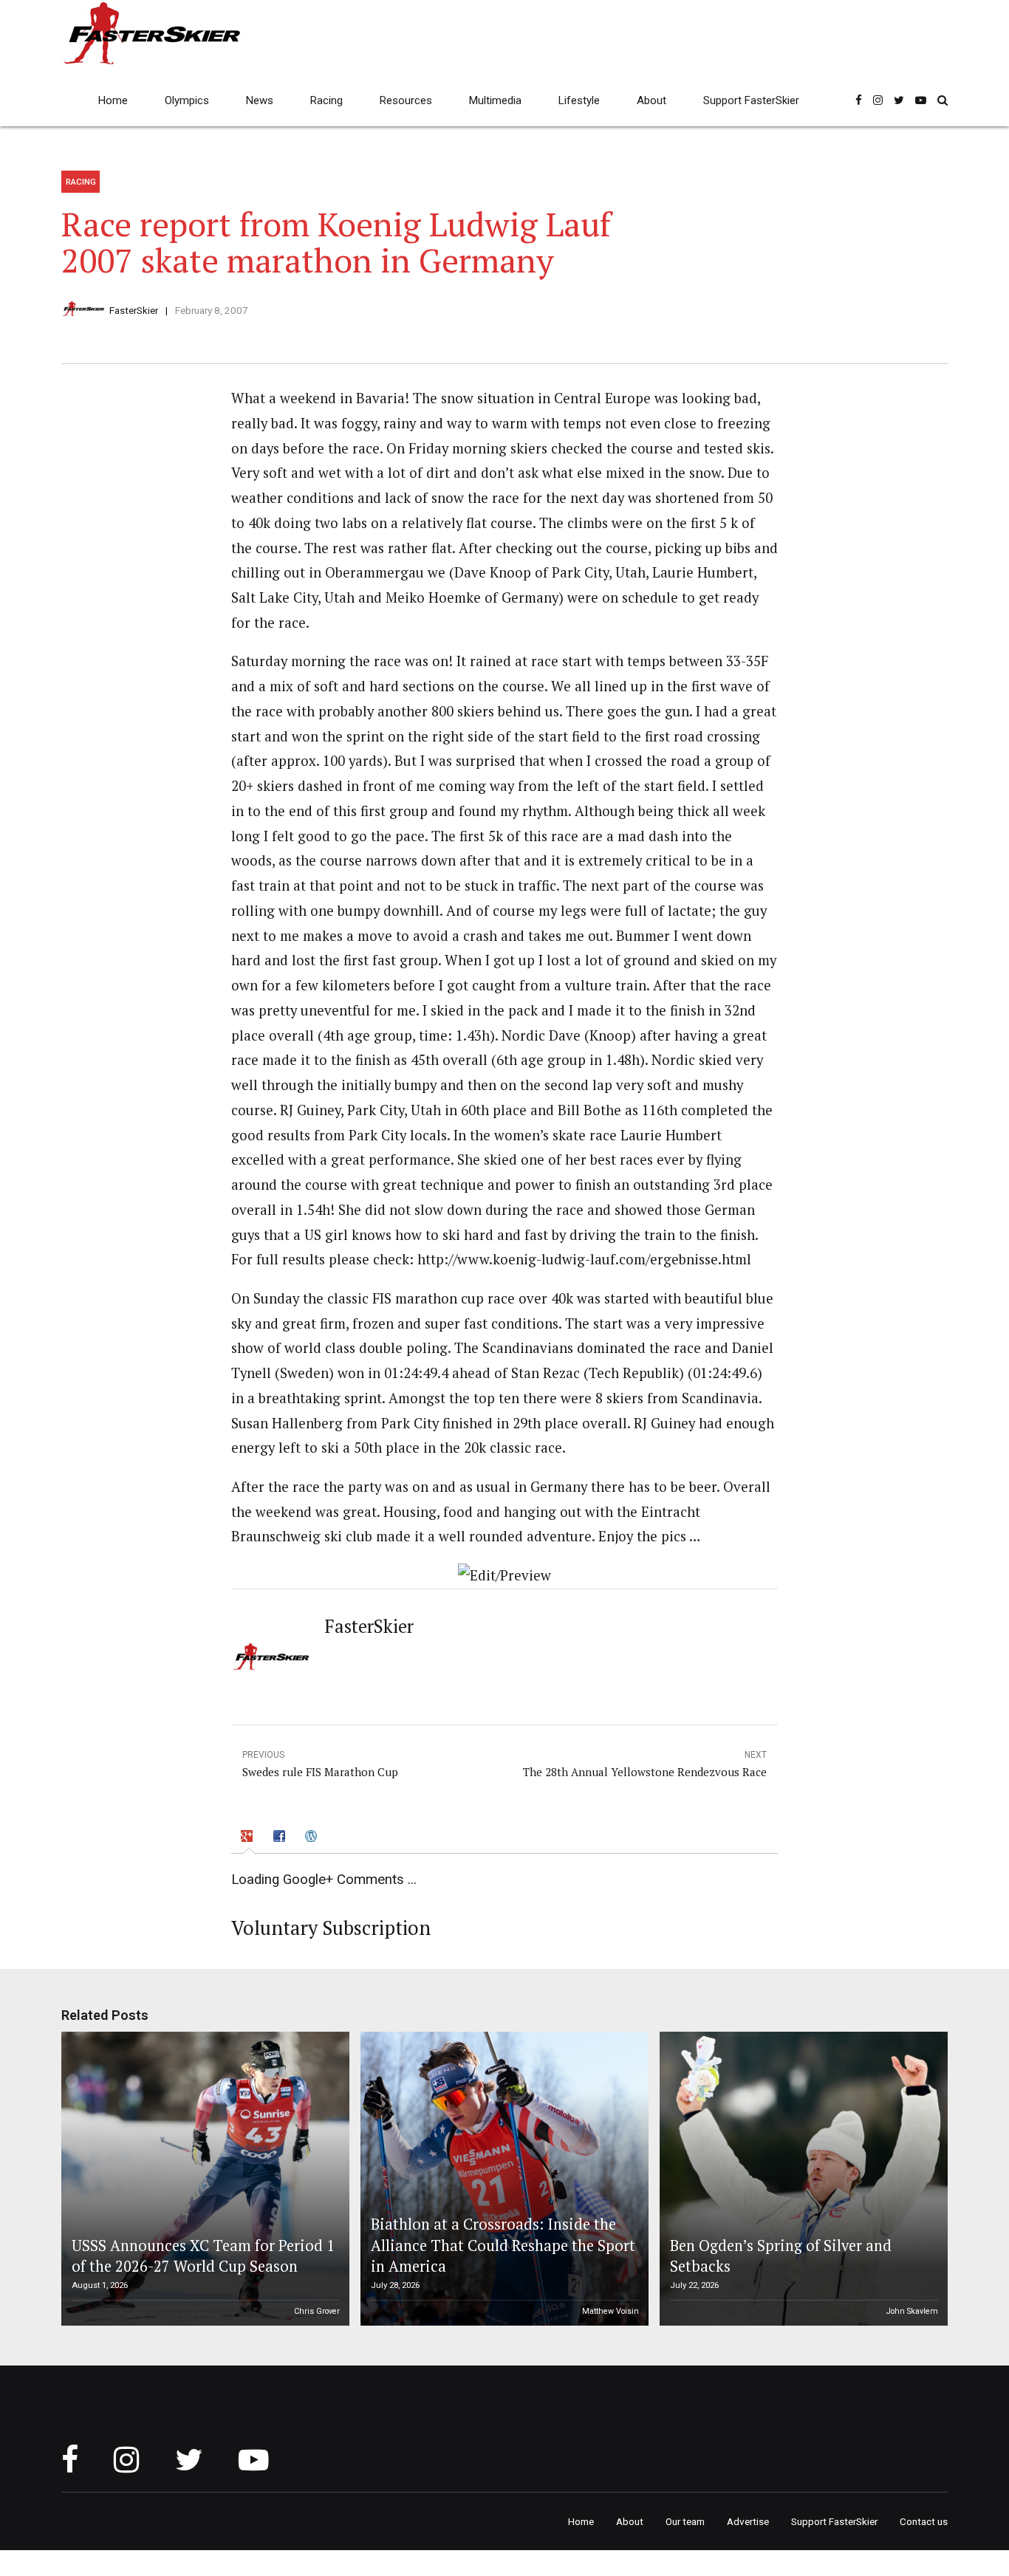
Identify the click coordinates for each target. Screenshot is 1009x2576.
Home (113, 100)
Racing (326, 100)
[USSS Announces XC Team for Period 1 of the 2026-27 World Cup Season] (203, 2179)
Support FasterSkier (751, 100)
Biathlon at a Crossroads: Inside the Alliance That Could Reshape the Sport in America (503, 2245)
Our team (685, 2521)
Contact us (924, 2521)
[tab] (249, 1837)
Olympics (187, 100)
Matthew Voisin (610, 2311)
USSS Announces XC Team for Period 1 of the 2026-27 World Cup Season (203, 2256)
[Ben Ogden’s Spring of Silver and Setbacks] (801, 2179)
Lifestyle (579, 100)
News (260, 100)
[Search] (943, 100)
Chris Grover (317, 2311)
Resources (406, 100)
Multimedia (495, 100)
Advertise (748, 2521)
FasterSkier (134, 310)
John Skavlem (912, 2311)
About (651, 100)
